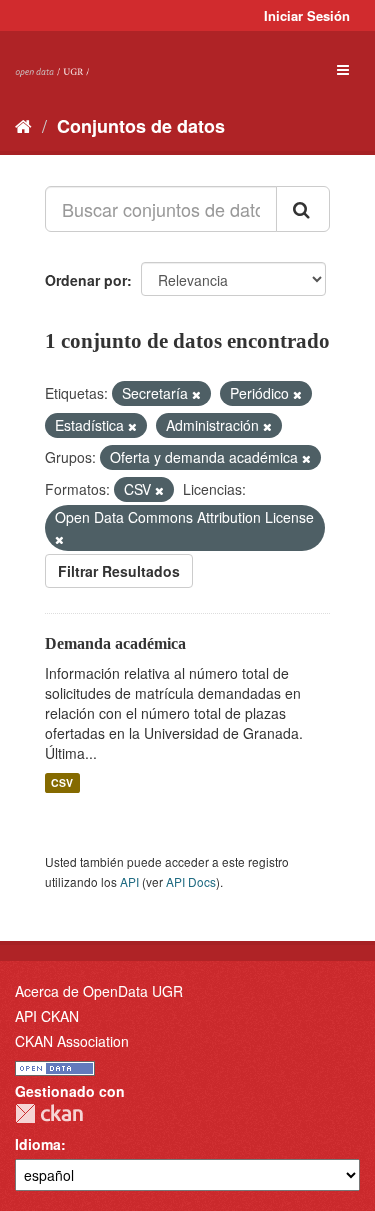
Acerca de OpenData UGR (99, 991)
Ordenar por (86, 280)
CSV (62, 782)
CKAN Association (72, 1041)
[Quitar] (196, 394)
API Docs (191, 881)
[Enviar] (303, 209)
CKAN (49, 1113)
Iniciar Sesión (307, 15)
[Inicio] (23, 125)
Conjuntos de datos (141, 126)
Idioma (38, 1144)
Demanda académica (115, 643)
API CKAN (47, 1016)
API (129, 881)
